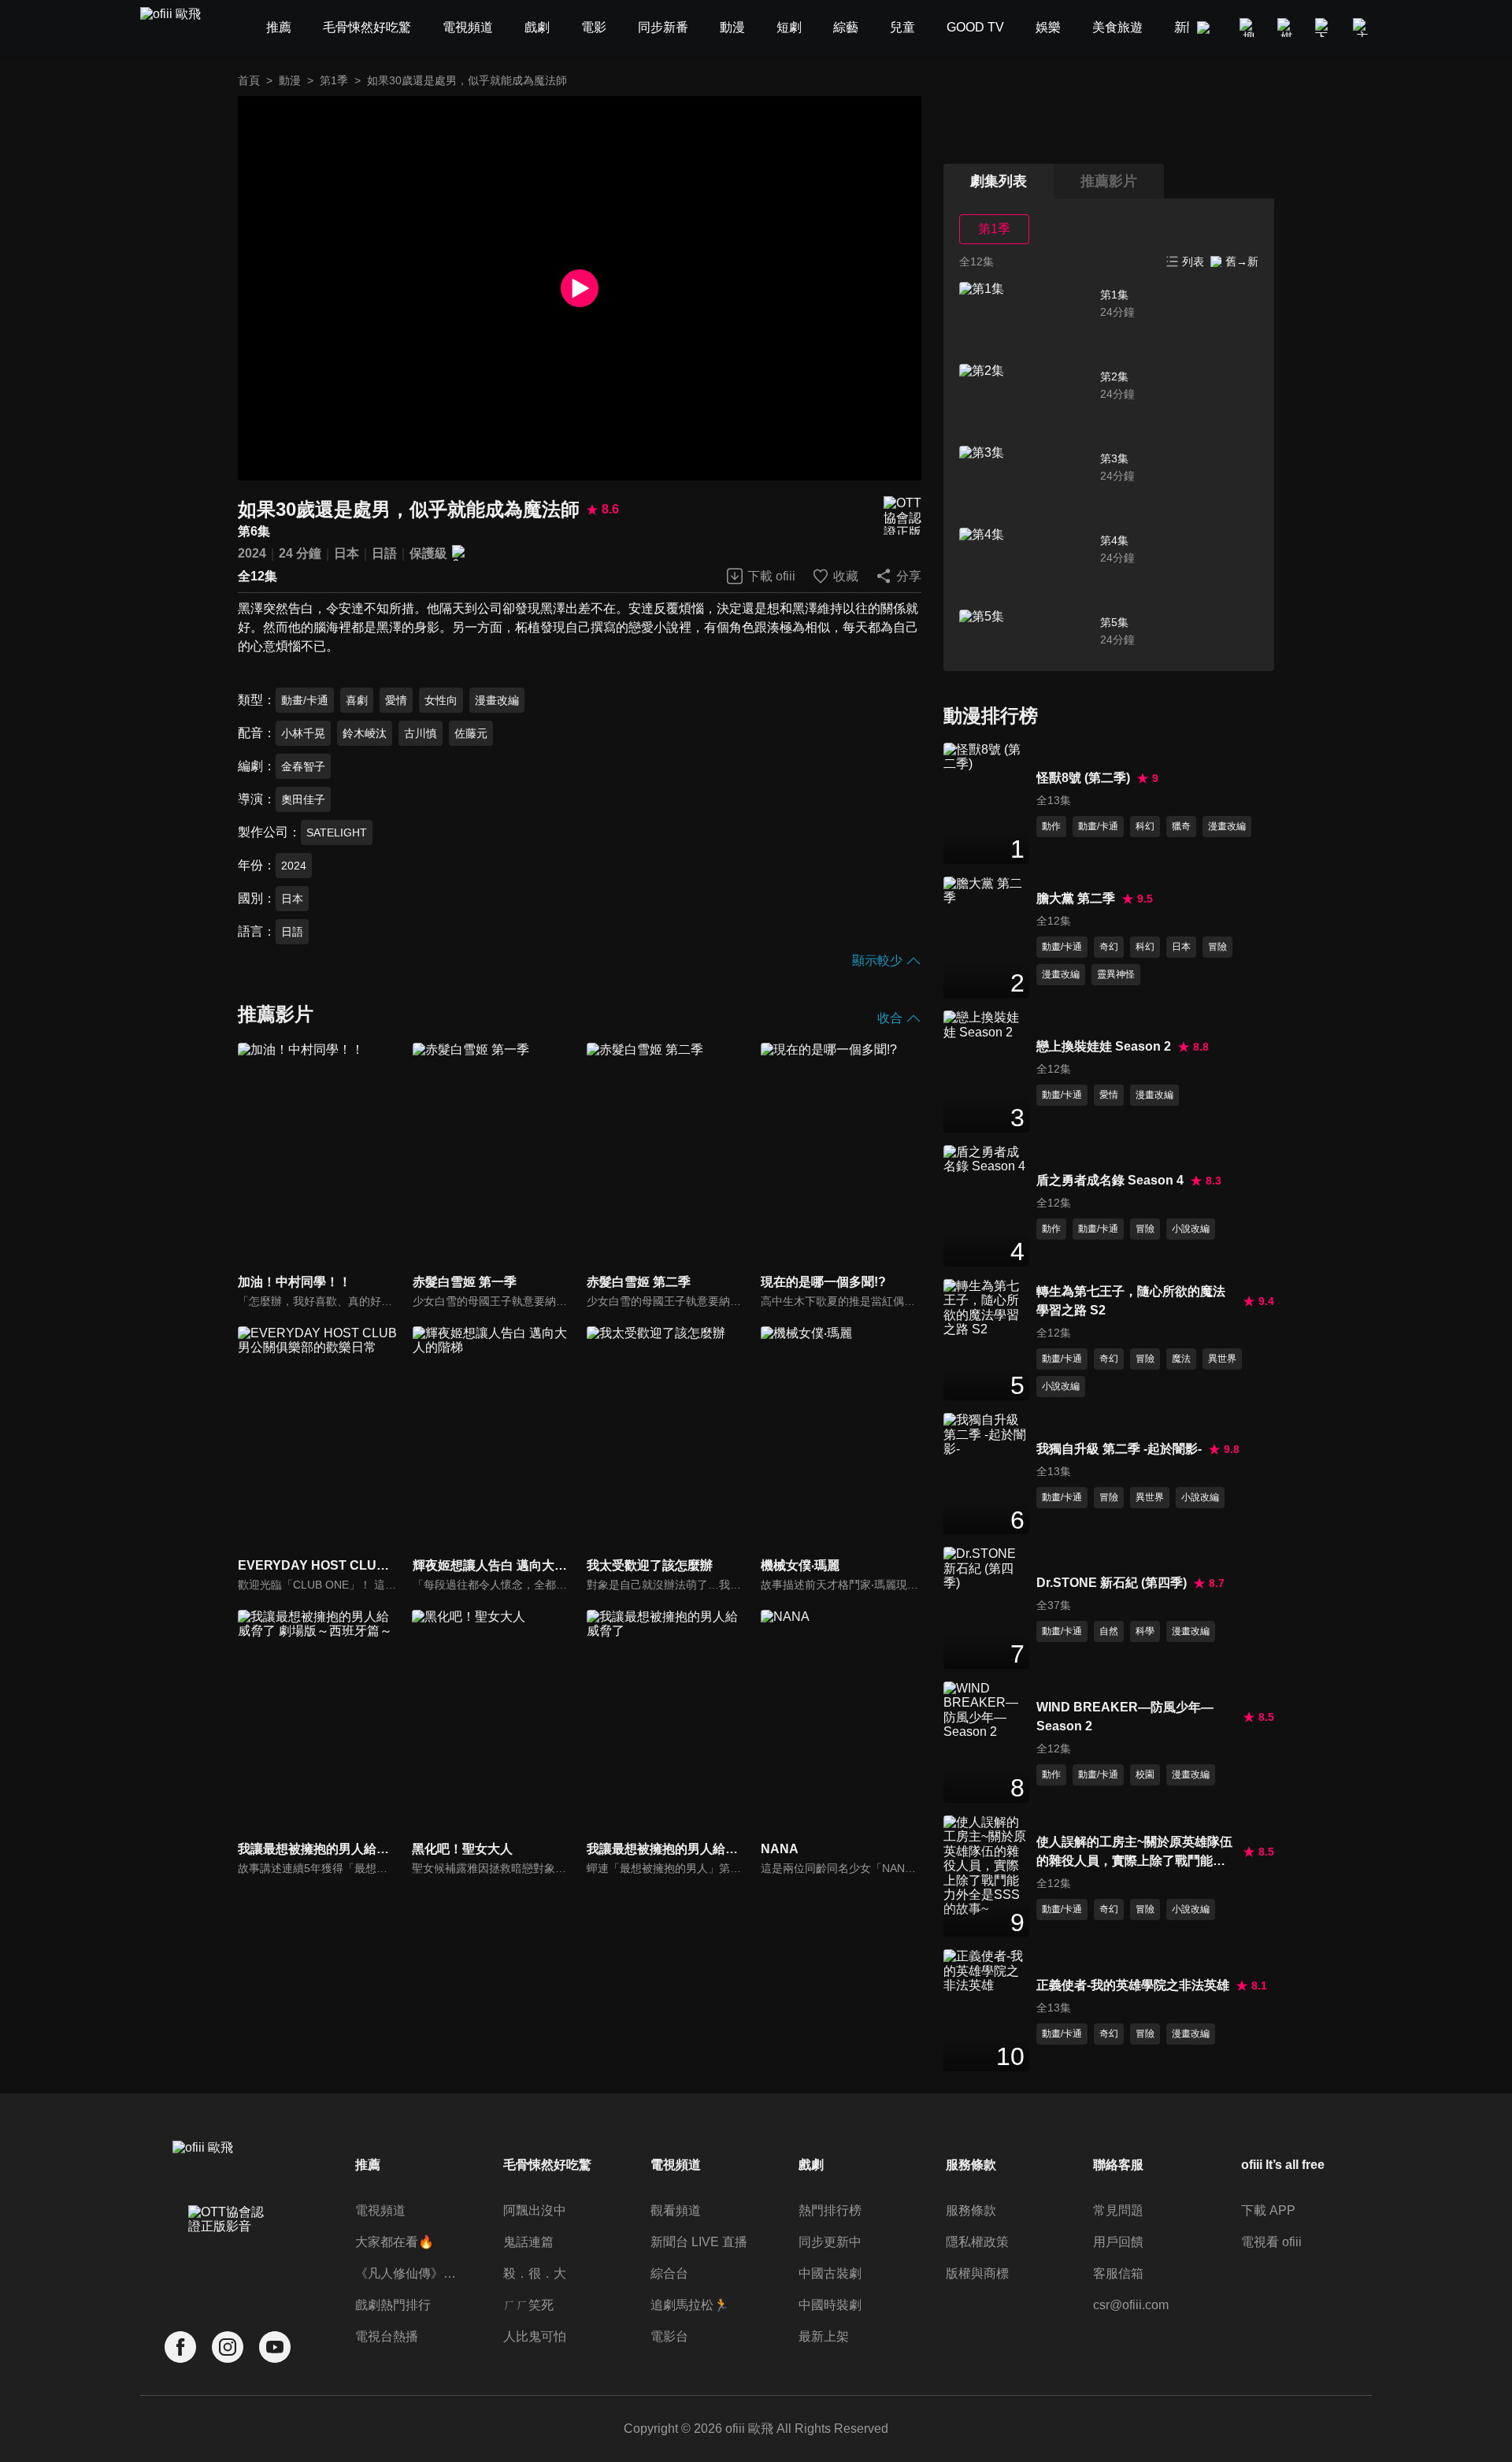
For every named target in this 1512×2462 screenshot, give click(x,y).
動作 (1051, 826)
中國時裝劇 (830, 2305)
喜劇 (357, 700)
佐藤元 (471, 733)
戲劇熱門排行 (393, 2305)
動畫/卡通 (305, 700)
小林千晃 (303, 733)
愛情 (396, 700)
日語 (384, 553)
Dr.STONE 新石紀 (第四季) (1112, 1583)
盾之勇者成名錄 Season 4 (1110, 1180)
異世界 (1222, 1359)
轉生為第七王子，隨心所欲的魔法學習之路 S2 (1131, 1301)
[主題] (1362, 28)
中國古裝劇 (830, 2273)
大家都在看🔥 (395, 2242)
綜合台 (669, 2273)
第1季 (334, 80)
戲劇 (811, 2165)
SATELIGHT (337, 832)
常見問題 (1118, 2210)
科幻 (1145, 826)
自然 (1109, 1631)
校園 (1145, 1774)
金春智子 (303, 766)
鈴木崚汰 (365, 733)
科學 (1145, 1631)
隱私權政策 (977, 2242)
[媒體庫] (1287, 28)
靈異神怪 (1116, 974)
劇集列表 (999, 181)
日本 (346, 553)
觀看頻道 (676, 2210)
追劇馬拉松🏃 (690, 2305)
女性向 (441, 700)
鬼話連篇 (528, 2242)
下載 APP (1268, 2210)
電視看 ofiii (1271, 2242)
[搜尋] (1249, 28)
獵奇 (1181, 826)
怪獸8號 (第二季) (1083, 778)
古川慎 (421, 733)
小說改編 (1191, 1229)
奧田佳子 (303, 799)
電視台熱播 (387, 2336)
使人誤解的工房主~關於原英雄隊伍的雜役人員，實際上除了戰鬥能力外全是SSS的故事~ (1134, 1853)
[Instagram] (228, 2347)
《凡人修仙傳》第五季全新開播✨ (408, 2273)
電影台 (669, 2336)
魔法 (1181, 1359)
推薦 (368, 2165)
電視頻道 (380, 2210)
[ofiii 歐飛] (180, 28)
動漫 (290, 80)
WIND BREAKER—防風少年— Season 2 (1125, 1717)
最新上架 (824, 2336)
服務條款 (971, 2210)
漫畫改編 (497, 700)
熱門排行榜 (830, 2210)
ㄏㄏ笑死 (528, 2305)
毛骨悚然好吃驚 (547, 2165)
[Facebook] (180, 2347)
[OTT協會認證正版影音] (902, 515)
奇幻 (1109, 947)
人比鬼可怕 (535, 2336)
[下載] (1325, 28)
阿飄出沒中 (535, 2210)
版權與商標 (977, 2273)
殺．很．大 (535, 2273)
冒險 (1217, 947)
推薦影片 (1109, 181)
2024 (252, 553)
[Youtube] (275, 2347)
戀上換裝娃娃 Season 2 (1104, 1046)
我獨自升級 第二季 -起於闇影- (1119, 1449)
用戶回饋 (1118, 2242)
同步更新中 (830, 2242)
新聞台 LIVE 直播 (699, 2242)
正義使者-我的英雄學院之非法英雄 (1133, 1985)
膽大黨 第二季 (1076, 898)
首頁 (249, 80)
